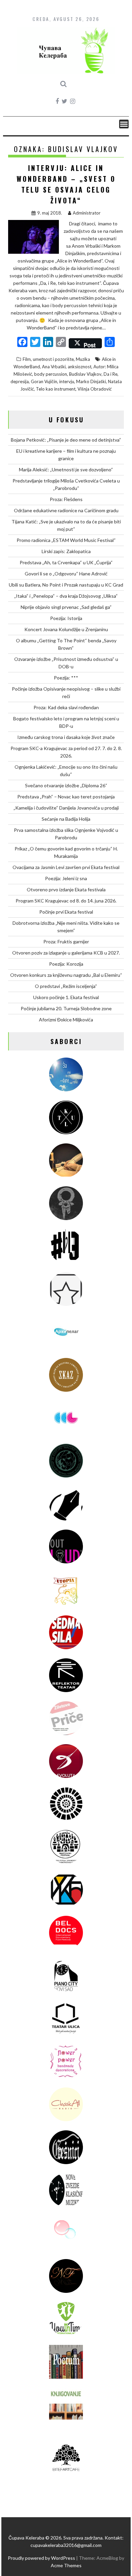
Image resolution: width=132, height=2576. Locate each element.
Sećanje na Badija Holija (66, 819)
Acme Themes (66, 2565)
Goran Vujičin (44, 381)
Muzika (83, 359)
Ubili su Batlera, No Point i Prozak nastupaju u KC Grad (66, 585)
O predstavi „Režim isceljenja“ (66, 986)
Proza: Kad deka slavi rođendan (66, 707)
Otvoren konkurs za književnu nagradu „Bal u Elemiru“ (66, 975)
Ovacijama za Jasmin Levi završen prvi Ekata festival (66, 867)
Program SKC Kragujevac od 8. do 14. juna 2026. (66, 901)
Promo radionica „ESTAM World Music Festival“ (66, 540)
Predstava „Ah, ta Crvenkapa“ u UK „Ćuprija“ (66, 562)
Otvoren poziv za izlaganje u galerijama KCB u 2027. (66, 953)
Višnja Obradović (95, 389)
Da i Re (111, 374)
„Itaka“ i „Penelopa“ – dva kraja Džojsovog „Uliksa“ (66, 596)
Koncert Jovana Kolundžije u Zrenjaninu (66, 629)
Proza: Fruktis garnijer (66, 942)
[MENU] (124, 124)
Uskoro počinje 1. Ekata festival (66, 997)
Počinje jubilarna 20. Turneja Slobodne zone (66, 1008)
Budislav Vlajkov (85, 374)
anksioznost (80, 367)
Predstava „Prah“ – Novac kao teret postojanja (66, 797)
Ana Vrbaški (54, 367)
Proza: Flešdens (66, 499)
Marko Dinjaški (91, 381)
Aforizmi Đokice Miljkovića (66, 1020)
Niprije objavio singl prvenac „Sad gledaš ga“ (66, 607)
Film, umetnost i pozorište (48, 359)
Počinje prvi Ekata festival (66, 912)
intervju (67, 381)
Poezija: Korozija (66, 964)
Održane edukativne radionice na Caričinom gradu (66, 510)
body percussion (51, 374)
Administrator (87, 213)
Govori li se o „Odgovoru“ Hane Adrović (66, 574)
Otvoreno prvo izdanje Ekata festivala (66, 889)
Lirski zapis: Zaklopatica (66, 551)
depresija (20, 381)
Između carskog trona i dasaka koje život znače (66, 737)
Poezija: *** (66, 678)
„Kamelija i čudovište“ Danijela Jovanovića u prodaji (66, 808)
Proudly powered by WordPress (41, 2558)
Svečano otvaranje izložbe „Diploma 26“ (66, 785)
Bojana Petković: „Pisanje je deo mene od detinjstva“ (66, 440)
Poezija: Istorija (66, 618)
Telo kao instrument (56, 389)
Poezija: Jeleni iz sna (66, 878)
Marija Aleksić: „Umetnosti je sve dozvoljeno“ (66, 469)
